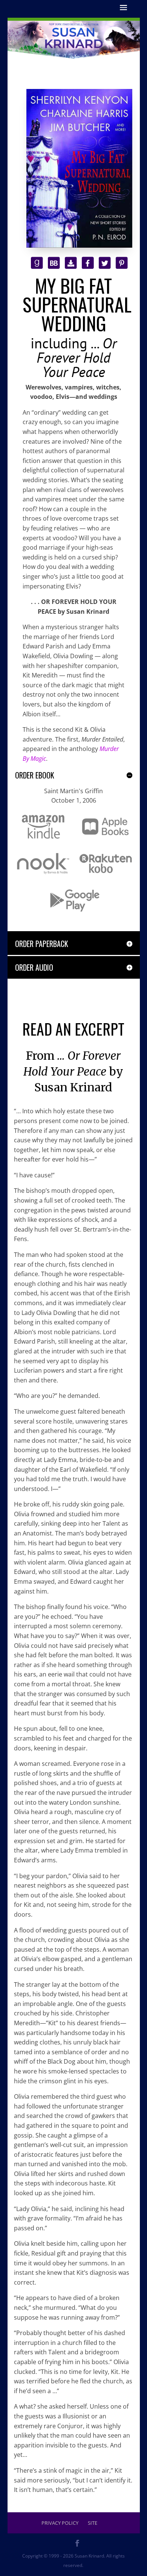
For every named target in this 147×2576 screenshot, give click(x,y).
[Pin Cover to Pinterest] (122, 262)
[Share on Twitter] (105, 262)
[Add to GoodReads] (37, 262)
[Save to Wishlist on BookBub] (54, 262)
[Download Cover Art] (71, 262)
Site (93, 2523)
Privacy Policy (60, 2523)
